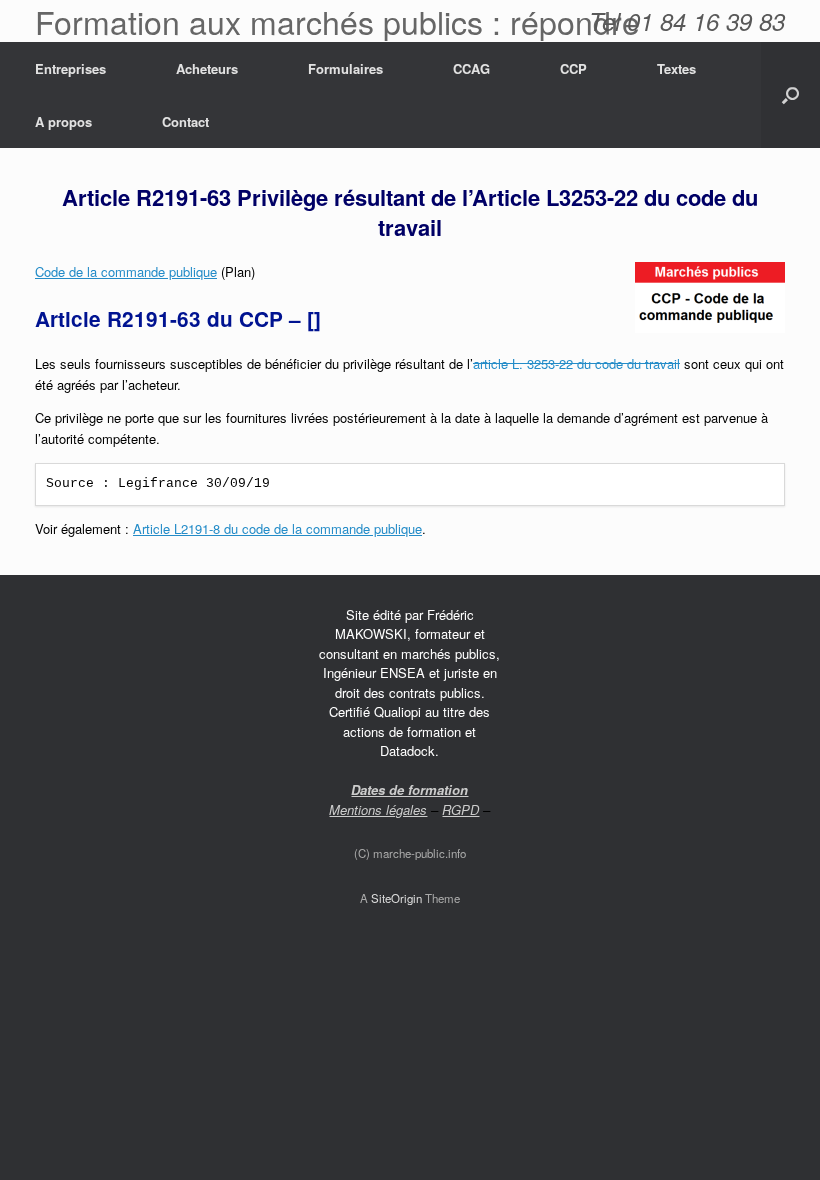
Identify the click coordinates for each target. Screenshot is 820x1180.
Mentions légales (378, 809)
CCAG (471, 68)
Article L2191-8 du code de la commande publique (277, 528)
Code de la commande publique (126, 271)
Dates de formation (409, 789)
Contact (185, 121)
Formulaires (345, 68)
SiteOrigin (396, 898)
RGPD (460, 809)
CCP (573, 68)
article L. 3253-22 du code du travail (576, 363)
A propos (63, 121)
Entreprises (70, 68)
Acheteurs (207, 68)
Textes (676, 68)
